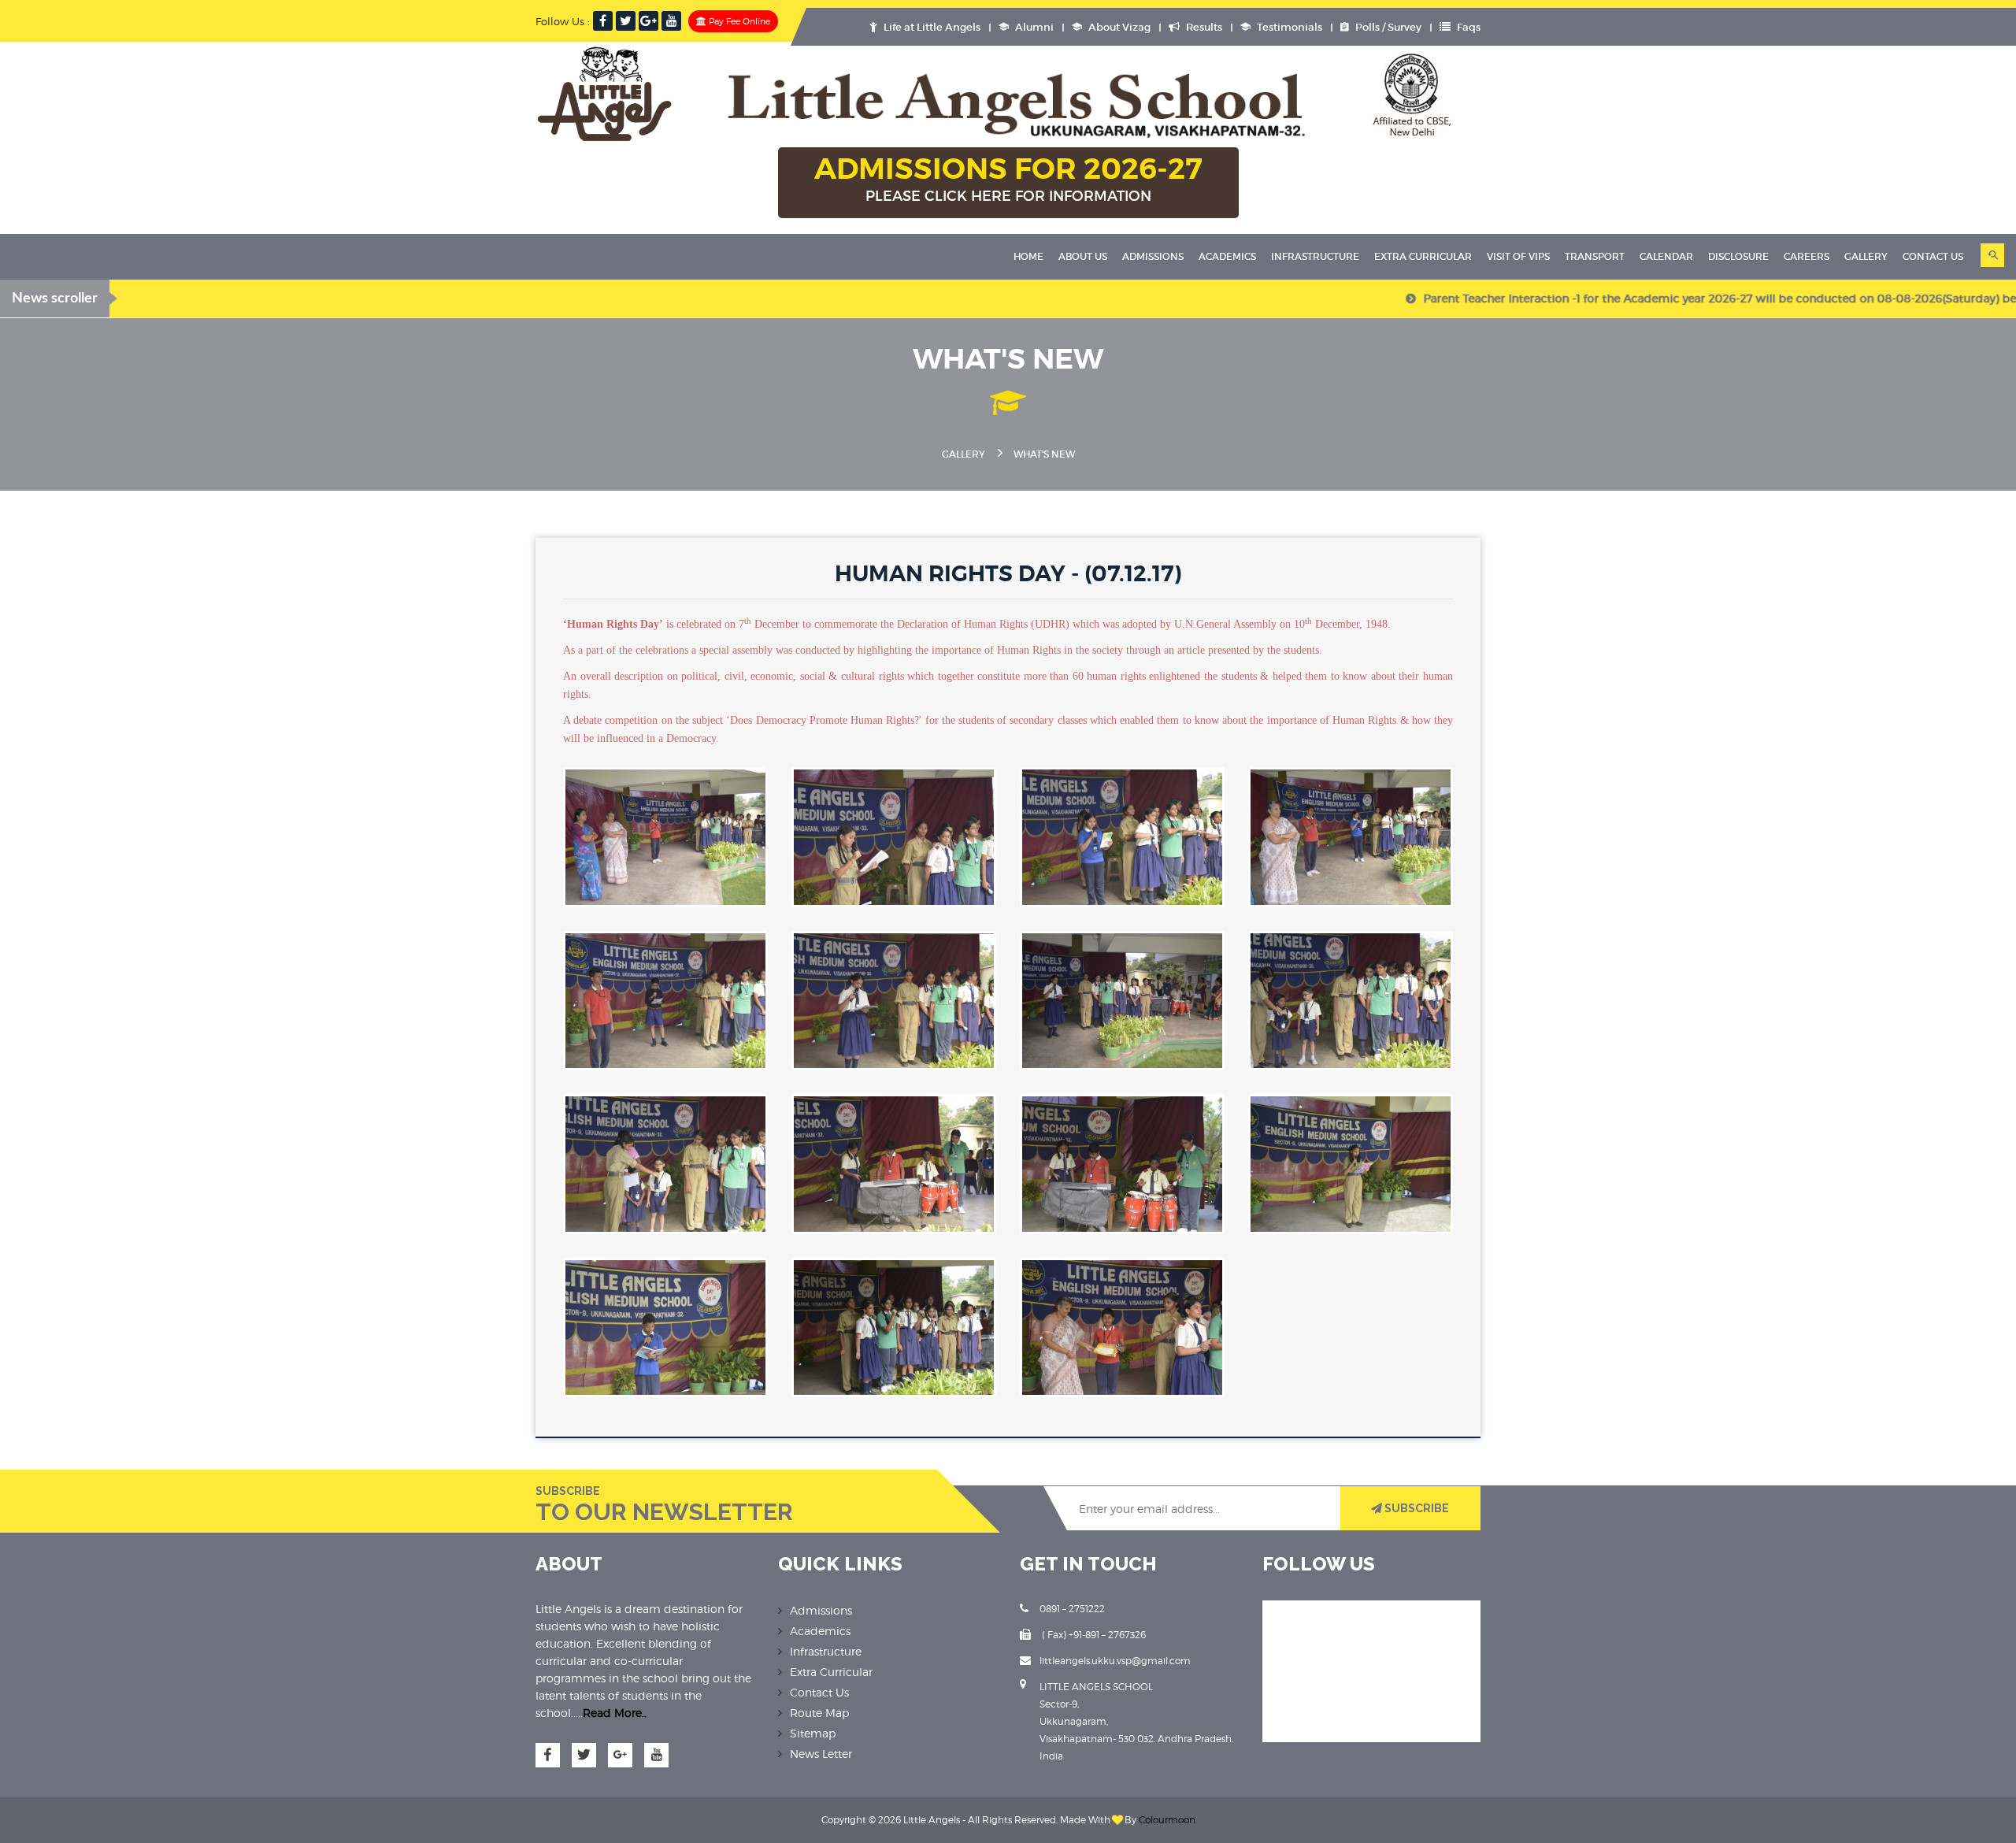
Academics (1227, 256)
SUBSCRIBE (1416, 1508)
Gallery (1866, 256)
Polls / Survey (1387, 27)
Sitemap (813, 1733)
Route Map (819, 1713)
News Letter (821, 1754)
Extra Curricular (1423, 256)
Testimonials (1288, 27)
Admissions (1153, 256)
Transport (1595, 256)
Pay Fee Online (738, 21)
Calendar (1666, 256)
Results (1203, 27)
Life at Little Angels (931, 27)
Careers (1807, 256)
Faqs (1468, 27)
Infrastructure (1315, 256)
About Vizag (1118, 27)
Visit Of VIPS (1518, 256)
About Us (1083, 256)
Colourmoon (1167, 1820)
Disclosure (1738, 256)
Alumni (1033, 27)
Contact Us (819, 1692)
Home (1028, 256)
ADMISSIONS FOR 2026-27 (1008, 178)
